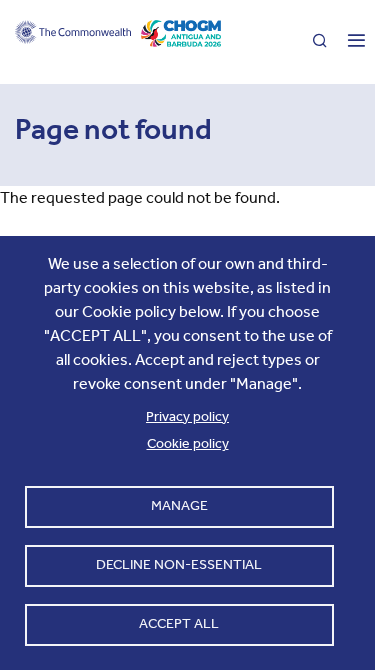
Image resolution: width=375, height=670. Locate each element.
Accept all (179, 623)
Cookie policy (188, 443)
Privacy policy (187, 416)
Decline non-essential (179, 564)
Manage (179, 505)
